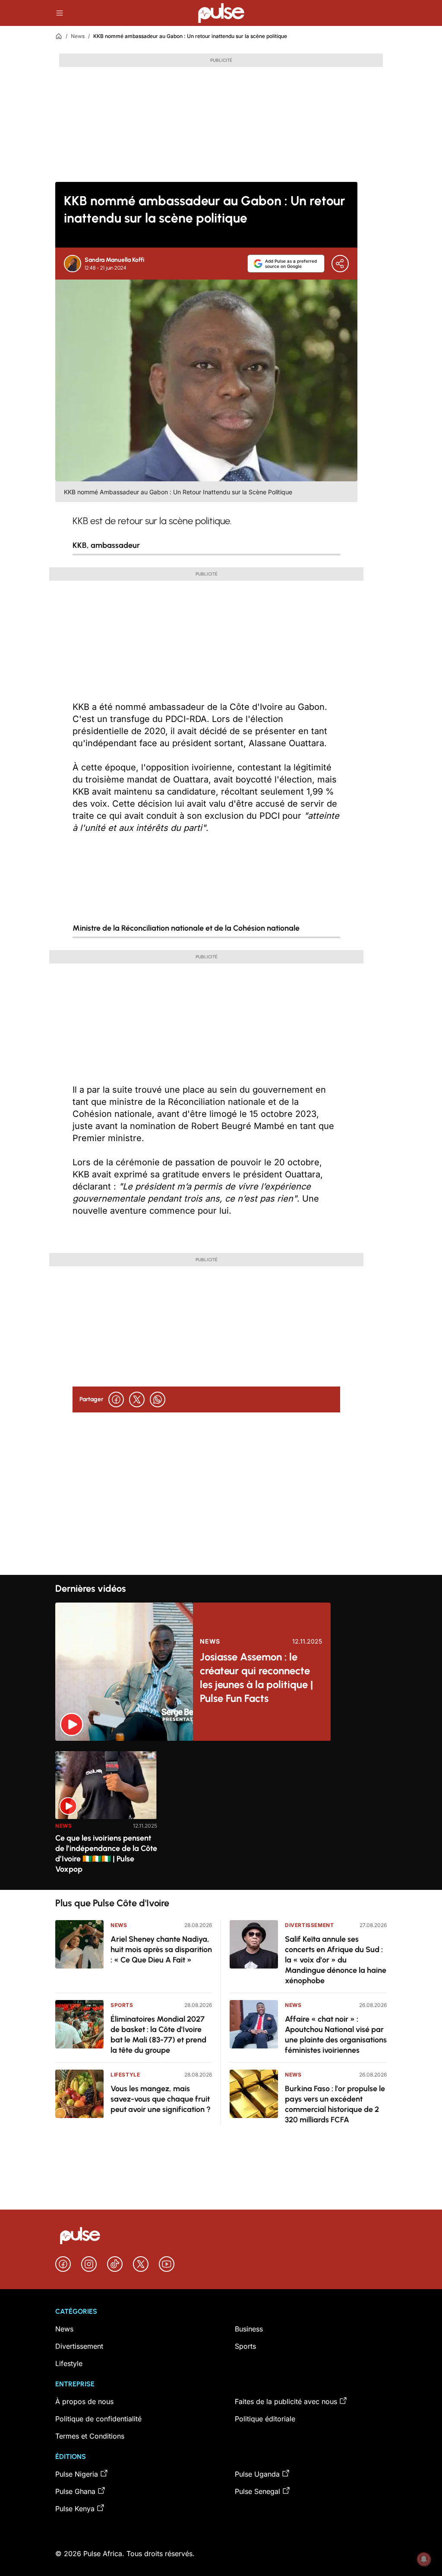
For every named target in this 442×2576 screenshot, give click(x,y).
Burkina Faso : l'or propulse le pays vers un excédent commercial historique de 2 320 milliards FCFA (335, 2104)
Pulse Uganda (257, 2474)
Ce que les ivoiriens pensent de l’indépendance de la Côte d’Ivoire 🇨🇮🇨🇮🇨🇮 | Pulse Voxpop (106, 1854)
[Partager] (340, 264)
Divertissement (309, 1925)
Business (249, 2329)
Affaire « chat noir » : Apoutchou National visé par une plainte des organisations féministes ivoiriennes (336, 2035)
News (78, 36)
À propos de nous (84, 2401)
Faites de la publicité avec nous (286, 2401)
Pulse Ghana (75, 2491)
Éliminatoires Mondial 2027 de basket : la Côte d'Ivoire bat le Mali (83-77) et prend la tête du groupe (158, 2035)
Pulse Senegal (257, 2491)
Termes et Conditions (90, 2436)
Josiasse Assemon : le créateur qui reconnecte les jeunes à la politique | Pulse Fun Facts (256, 1678)
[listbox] (221, 1815)
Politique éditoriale (265, 2419)
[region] (221, 1815)
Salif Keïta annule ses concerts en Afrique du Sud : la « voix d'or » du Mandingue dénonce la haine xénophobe (336, 1960)
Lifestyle (125, 2075)
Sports (122, 2005)
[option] (106, 1817)
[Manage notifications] (424, 2559)
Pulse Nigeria (77, 2474)
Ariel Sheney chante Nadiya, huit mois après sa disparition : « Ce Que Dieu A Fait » (161, 1949)
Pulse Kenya (75, 2509)
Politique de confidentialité (98, 2419)
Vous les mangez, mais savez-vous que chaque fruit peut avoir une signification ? (161, 2099)
